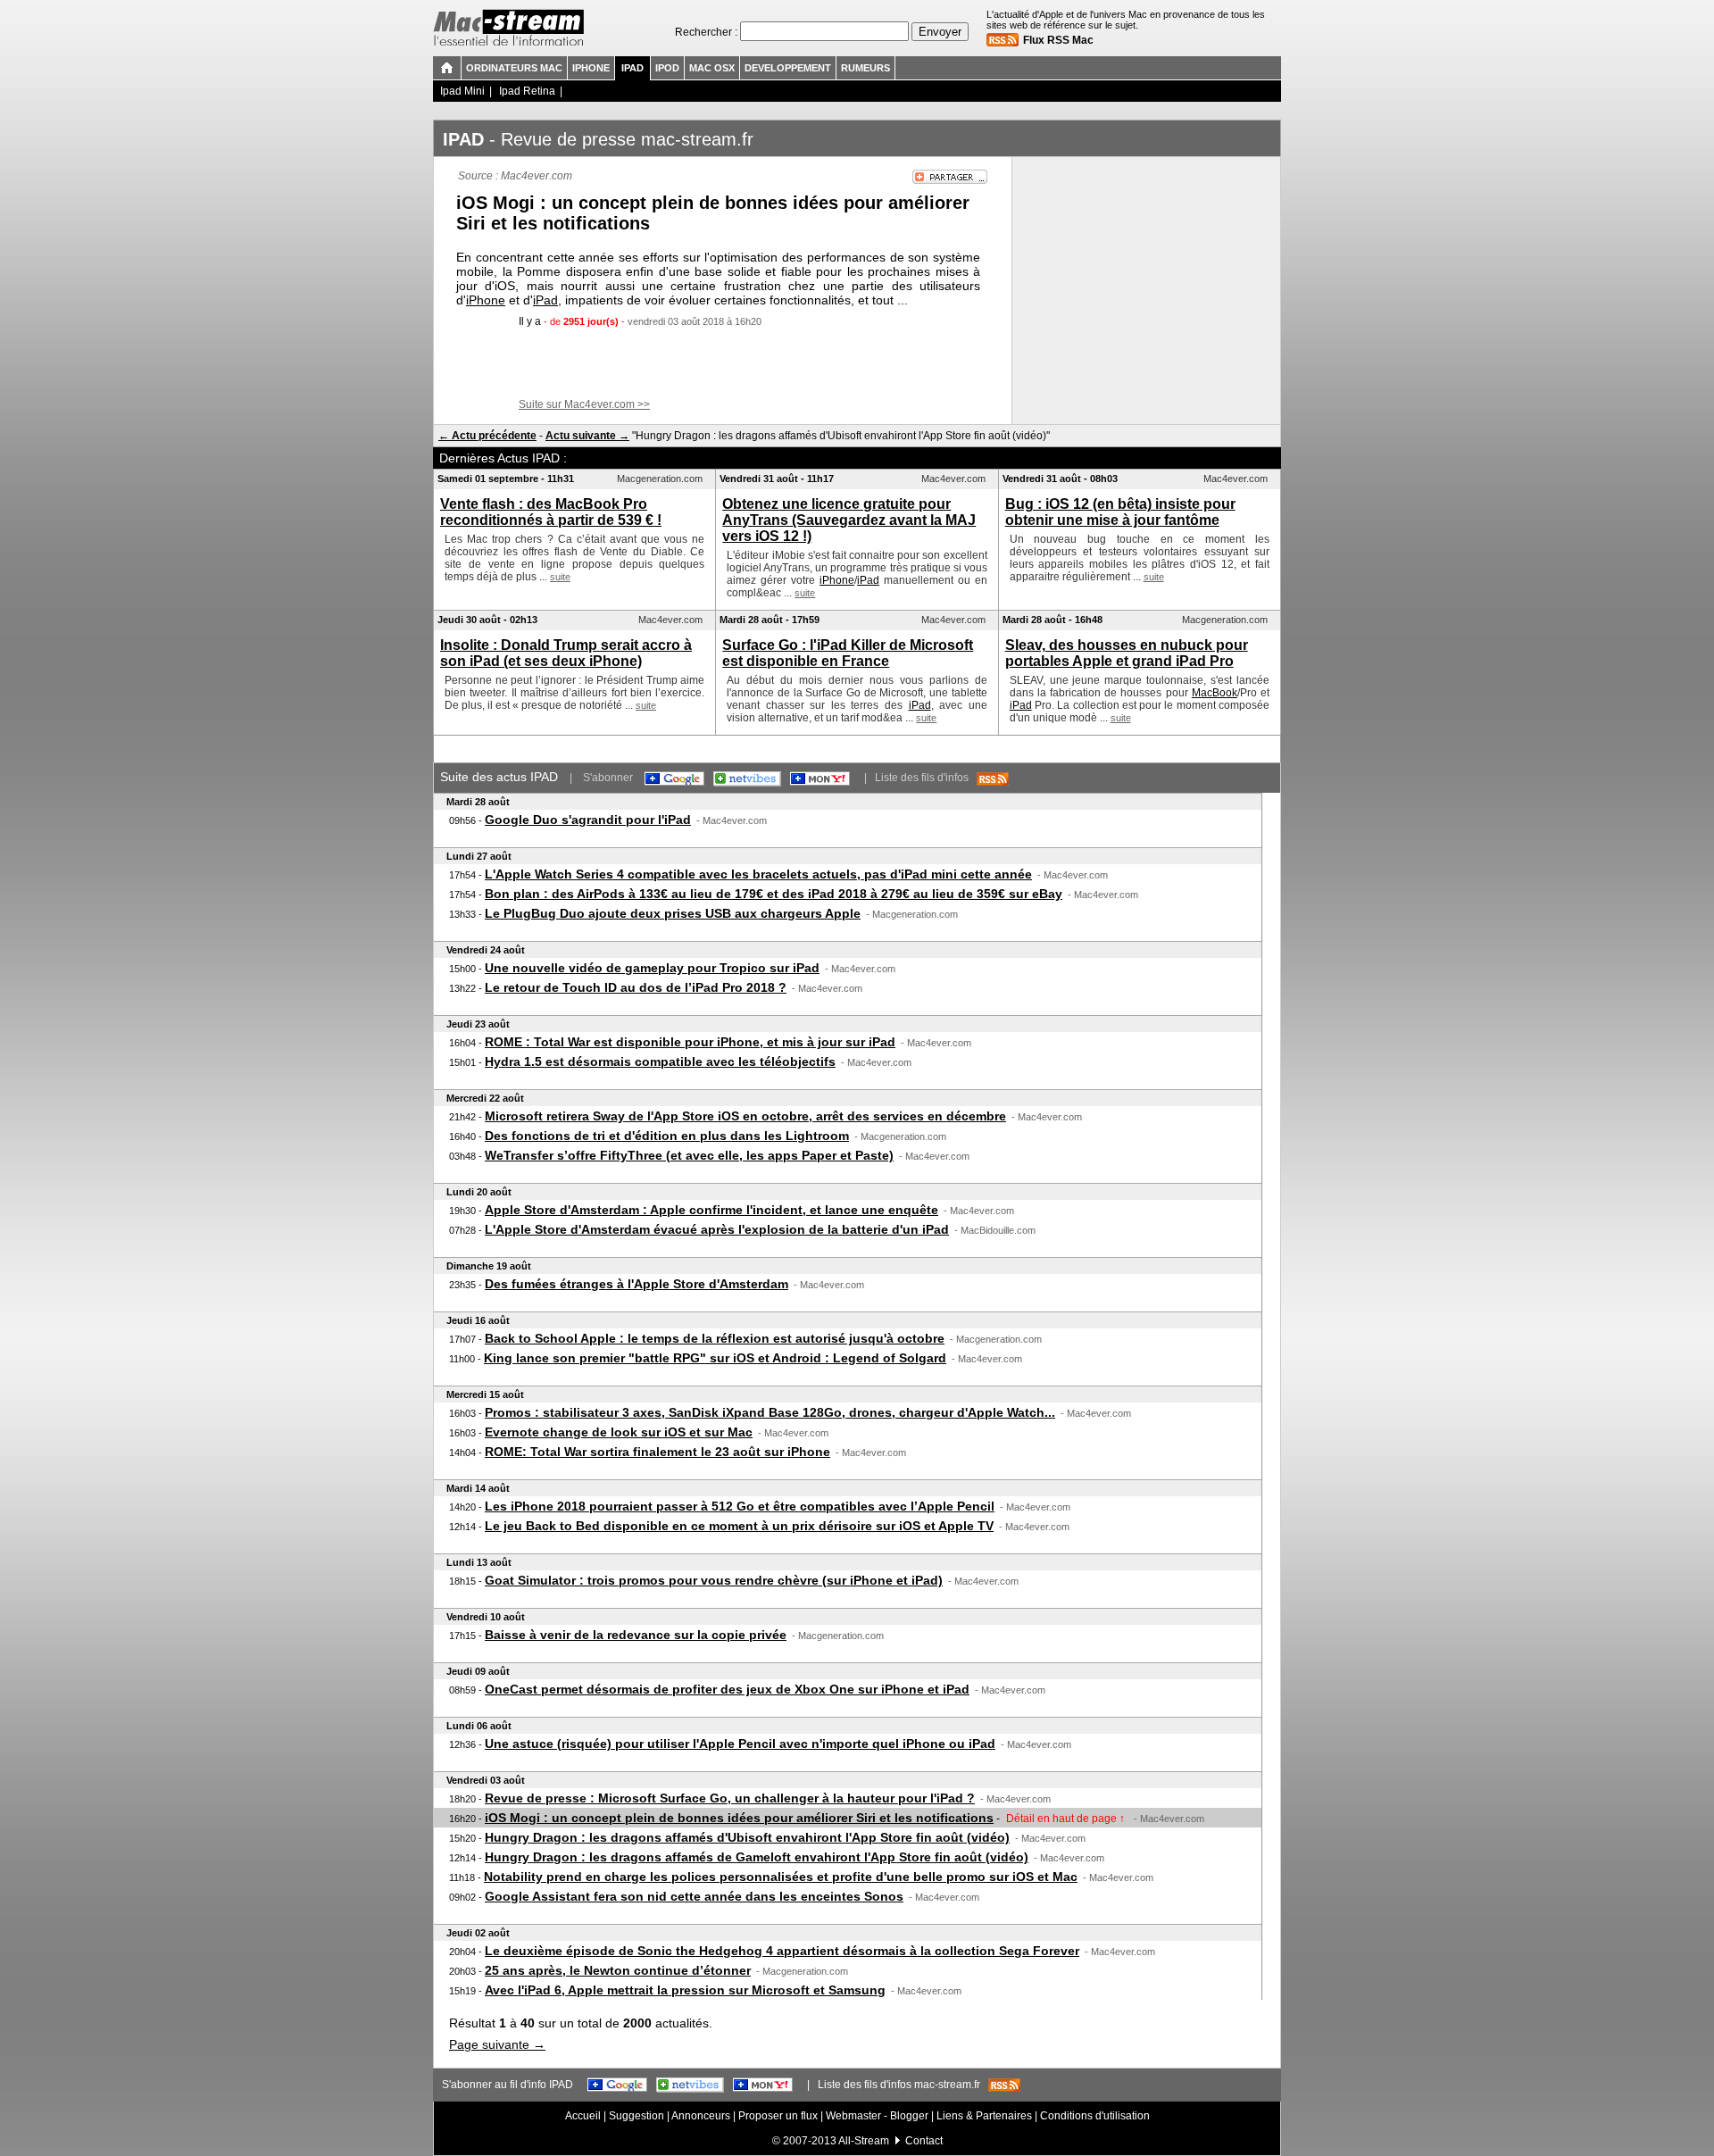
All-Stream (864, 2141)
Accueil (583, 2116)
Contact (924, 2141)
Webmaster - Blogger (878, 2116)
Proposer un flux (778, 2116)
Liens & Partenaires (984, 2116)
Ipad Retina (527, 91)
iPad (545, 300)
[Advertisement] (723, 363)
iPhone (486, 300)
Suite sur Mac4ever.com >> (584, 404)
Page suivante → (497, 2044)
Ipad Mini (462, 91)
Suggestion (637, 2116)
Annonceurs (701, 2116)
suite (560, 577)
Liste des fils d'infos (926, 778)
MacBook (1215, 693)
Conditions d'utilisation (1095, 2116)
